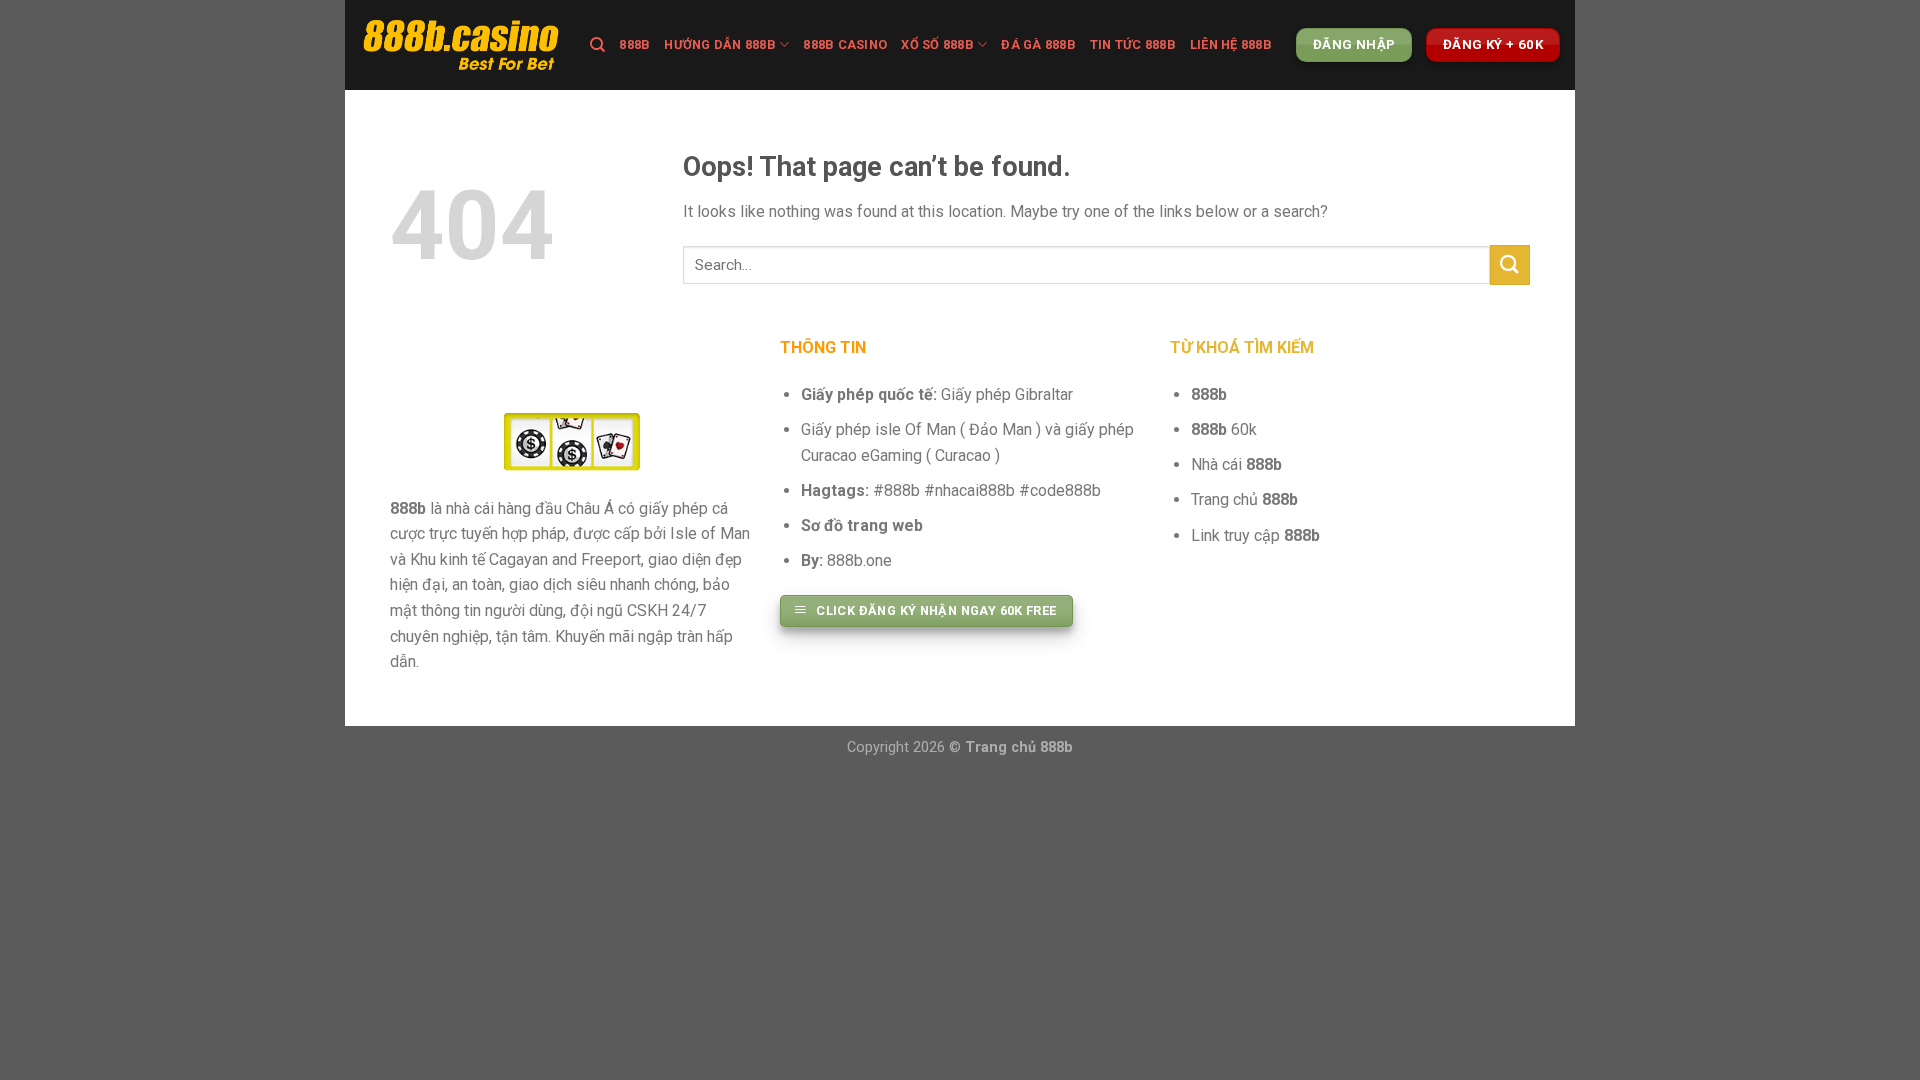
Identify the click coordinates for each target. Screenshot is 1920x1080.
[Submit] (1510, 264)
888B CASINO (845, 44)
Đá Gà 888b (1038, 44)
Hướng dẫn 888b (720, 44)
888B (634, 44)
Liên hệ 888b (1231, 44)
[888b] (460, 45)
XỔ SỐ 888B (937, 44)
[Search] (597, 45)
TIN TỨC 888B (1133, 44)
